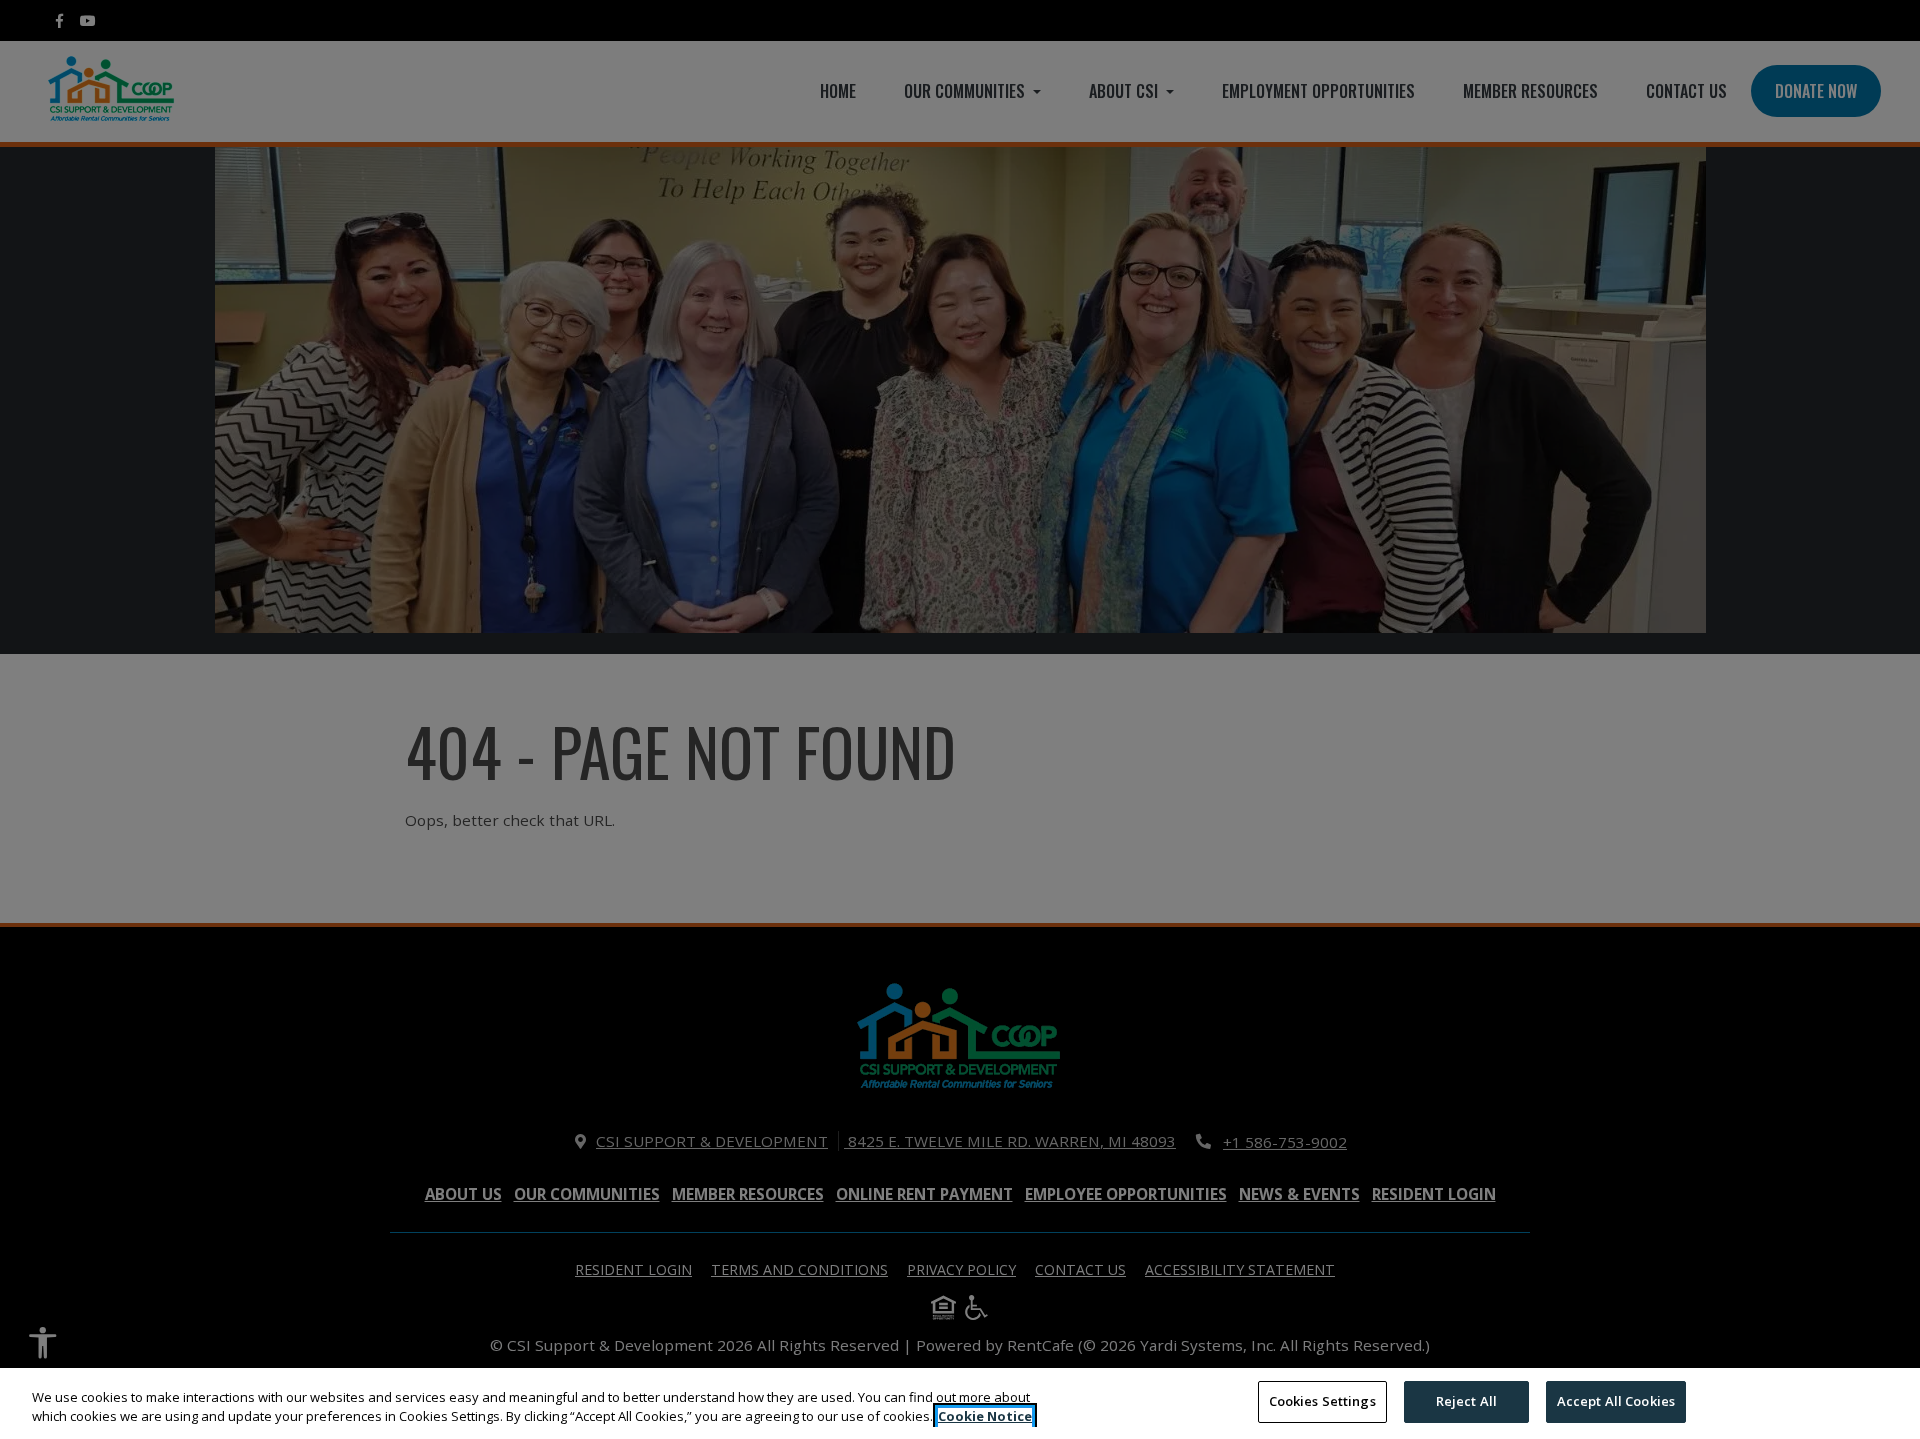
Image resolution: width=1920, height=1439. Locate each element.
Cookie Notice (985, 1417)
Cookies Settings (1322, 1401)
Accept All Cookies (1616, 1401)
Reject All (1466, 1401)
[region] (960, 1403)
